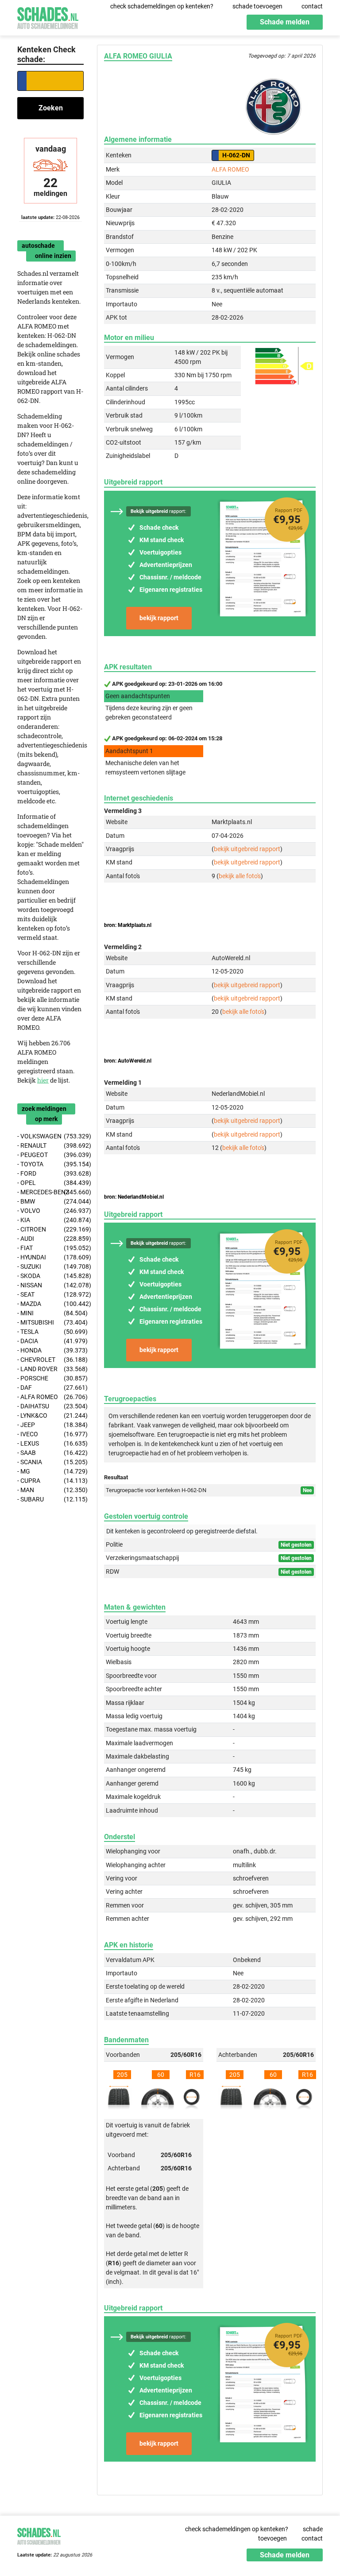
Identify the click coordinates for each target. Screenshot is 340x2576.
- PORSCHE (50, 1378)
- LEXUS (50, 1443)
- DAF (50, 1388)
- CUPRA (50, 1481)
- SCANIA (50, 1462)
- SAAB (50, 1453)
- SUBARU (50, 1499)
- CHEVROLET (50, 1360)
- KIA (50, 1220)
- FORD (50, 1173)
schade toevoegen (257, 6)
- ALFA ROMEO (50, 1397)
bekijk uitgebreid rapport (247, 849)
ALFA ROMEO (230, 169)
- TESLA (50, 1332)
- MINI (50, 1313)
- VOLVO (50, 1211)
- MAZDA (50, 1304)
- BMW (50, 1201)
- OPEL (50, 1183)
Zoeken (51, 108)
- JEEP (50, 1425)
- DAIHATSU (50, 1406)
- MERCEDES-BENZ (50, 1192)
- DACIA (50, 1341)
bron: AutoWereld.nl (128, 1061)
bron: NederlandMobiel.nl (134, 1197)
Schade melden (285, 22)
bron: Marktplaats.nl (128, 925)
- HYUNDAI (50, 1257)
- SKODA (50, 1276)
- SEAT (50, 1294)
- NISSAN (50, 1285)
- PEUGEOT (50, 1155)
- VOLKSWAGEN (50, 1136)
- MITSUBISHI (50, 1322)
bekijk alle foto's (240, 876)
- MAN (50, 1490)
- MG (50, 1471)
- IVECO (50, 1434)
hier (43, 1080)
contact (312, 6)
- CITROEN (50, 1229)
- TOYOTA (50, 1164)
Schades (48, 17)
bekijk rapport (159, 618)
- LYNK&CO (50, 1415)
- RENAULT (50, 1145)
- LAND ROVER (50, 1369)
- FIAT (50, 1248)
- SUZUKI (50, 1267)
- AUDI (50, 1239)
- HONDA (50, 1350)
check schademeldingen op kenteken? (162, 6)
